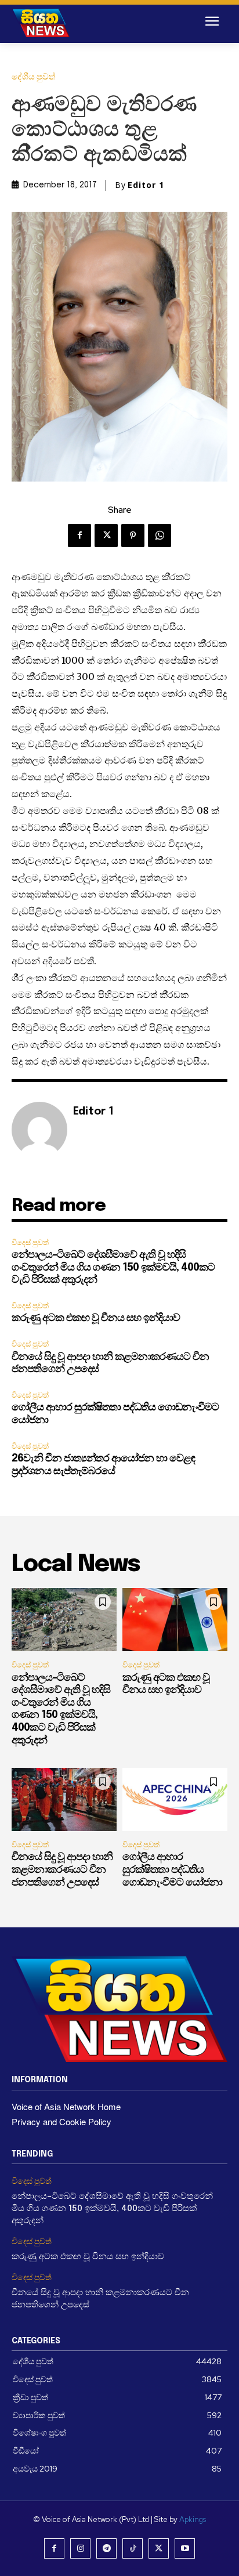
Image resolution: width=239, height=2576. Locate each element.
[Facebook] (79, 536)
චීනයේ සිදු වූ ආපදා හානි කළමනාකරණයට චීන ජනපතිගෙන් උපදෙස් (62, 1870)
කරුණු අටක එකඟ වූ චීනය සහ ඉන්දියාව (96, 1318)
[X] (106, 536)
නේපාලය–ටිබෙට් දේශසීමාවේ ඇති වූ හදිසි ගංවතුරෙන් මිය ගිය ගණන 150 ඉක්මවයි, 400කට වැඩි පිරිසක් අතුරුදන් (113, 1267)
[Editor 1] (39, 1130)
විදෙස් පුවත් (30, 1242)
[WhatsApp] (160, 536)
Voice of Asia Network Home (66, 2106)
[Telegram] (106, 2548)
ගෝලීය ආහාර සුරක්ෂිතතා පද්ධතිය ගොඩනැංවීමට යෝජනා (172, 1870)
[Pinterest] (133, 536)
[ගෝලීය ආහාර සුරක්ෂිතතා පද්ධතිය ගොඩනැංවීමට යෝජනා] (175, 1799)
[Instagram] (80, 2548)
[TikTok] (133, 2548)
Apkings (193, 2519)
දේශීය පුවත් (34, 77)
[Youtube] (185, 2548)
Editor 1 (146, 185)
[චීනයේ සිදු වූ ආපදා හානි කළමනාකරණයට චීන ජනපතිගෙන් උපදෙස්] (64, 1799)
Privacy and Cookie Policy (61, 2121)
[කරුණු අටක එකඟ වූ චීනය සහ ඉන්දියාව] (175, 1620)
